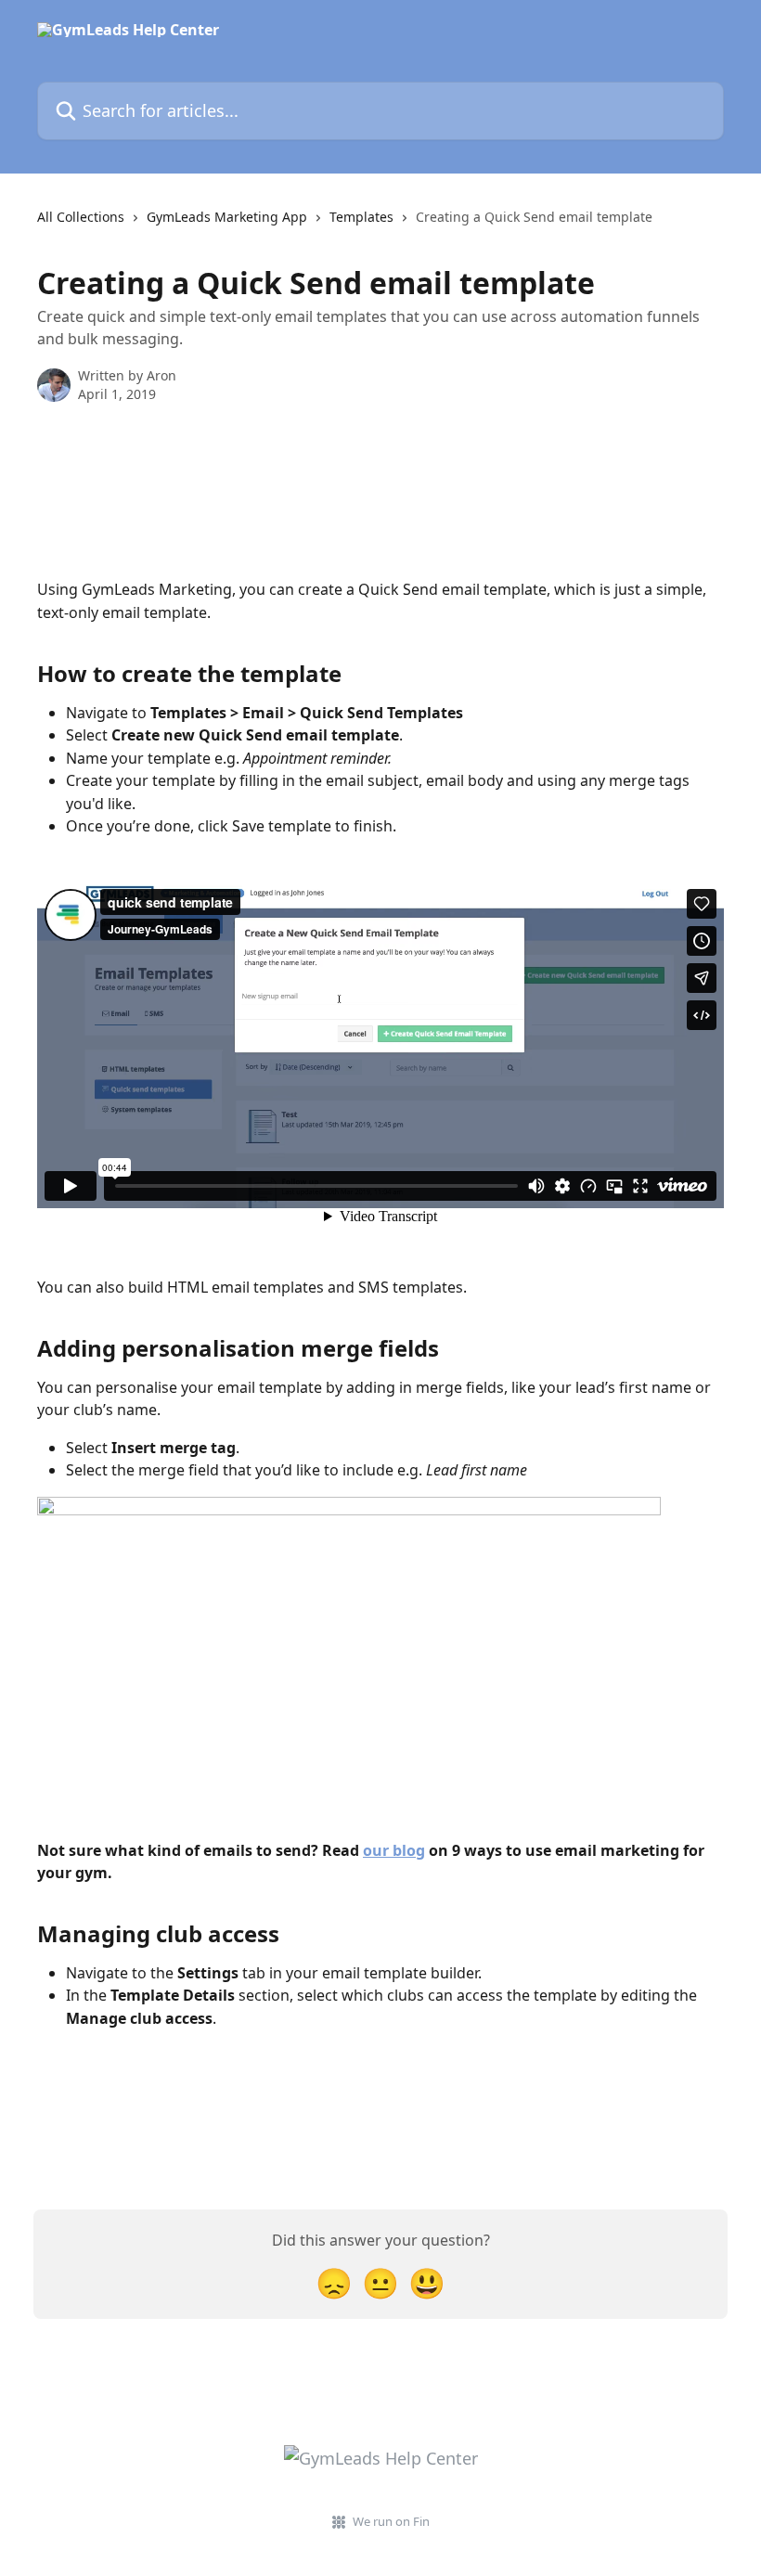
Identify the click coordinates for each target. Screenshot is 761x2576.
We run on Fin (391, 2521)
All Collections (81, 217)
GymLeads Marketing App (227, 217)
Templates (361, 217)
